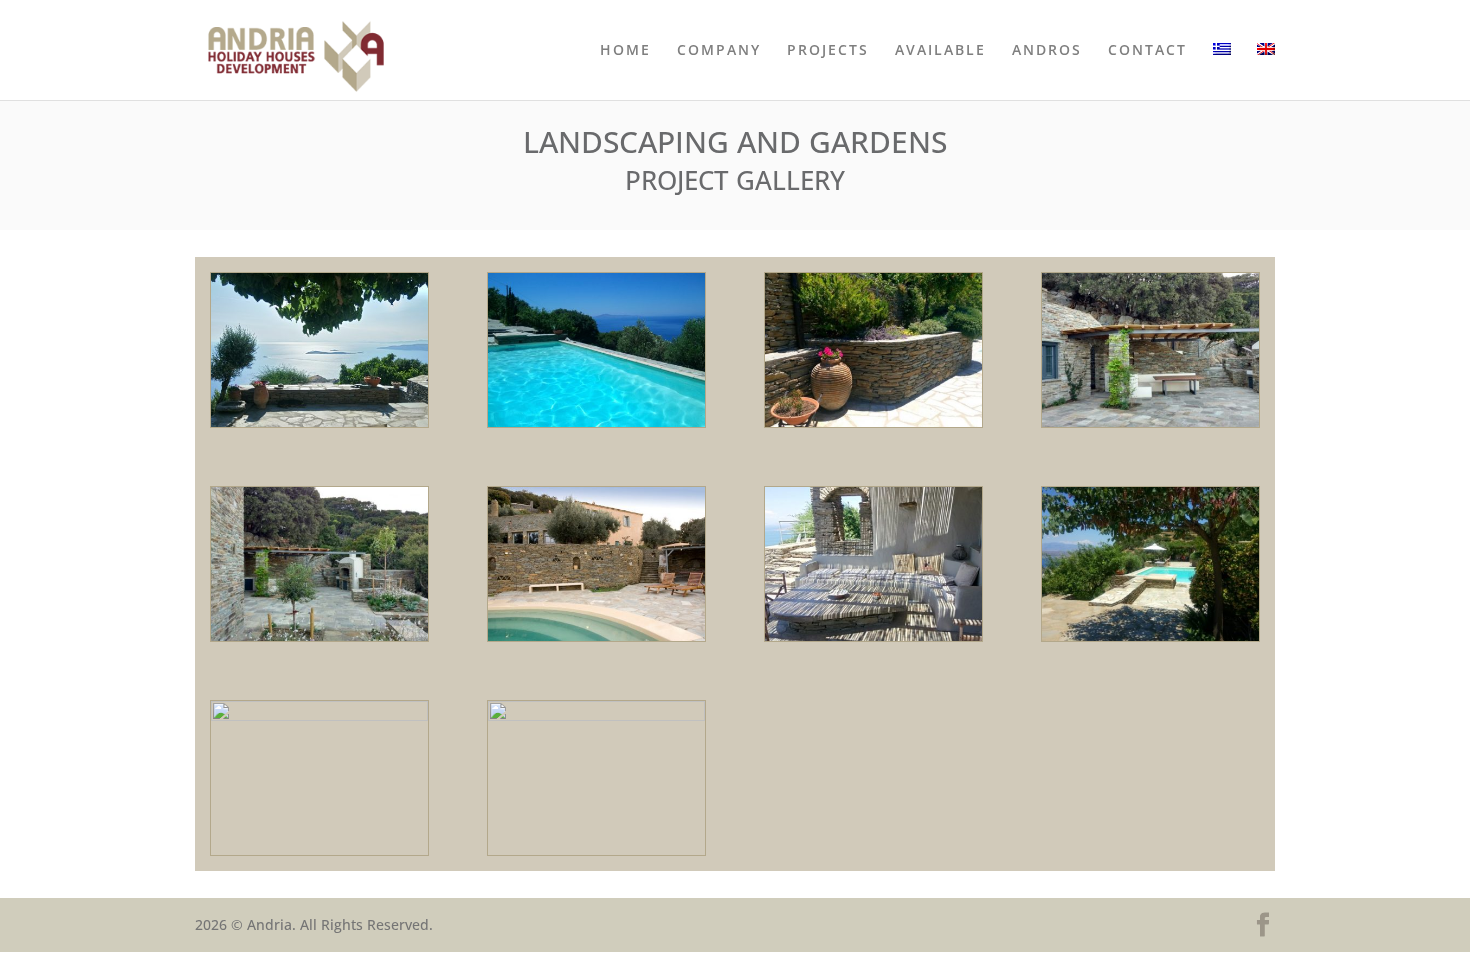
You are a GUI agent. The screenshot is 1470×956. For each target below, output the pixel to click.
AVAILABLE (940, 51)
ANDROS (1047, 51)
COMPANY (719, 51)
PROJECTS (828, 51)
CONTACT (1147, 51)
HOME (625, 51)
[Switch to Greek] (1222, 71)
